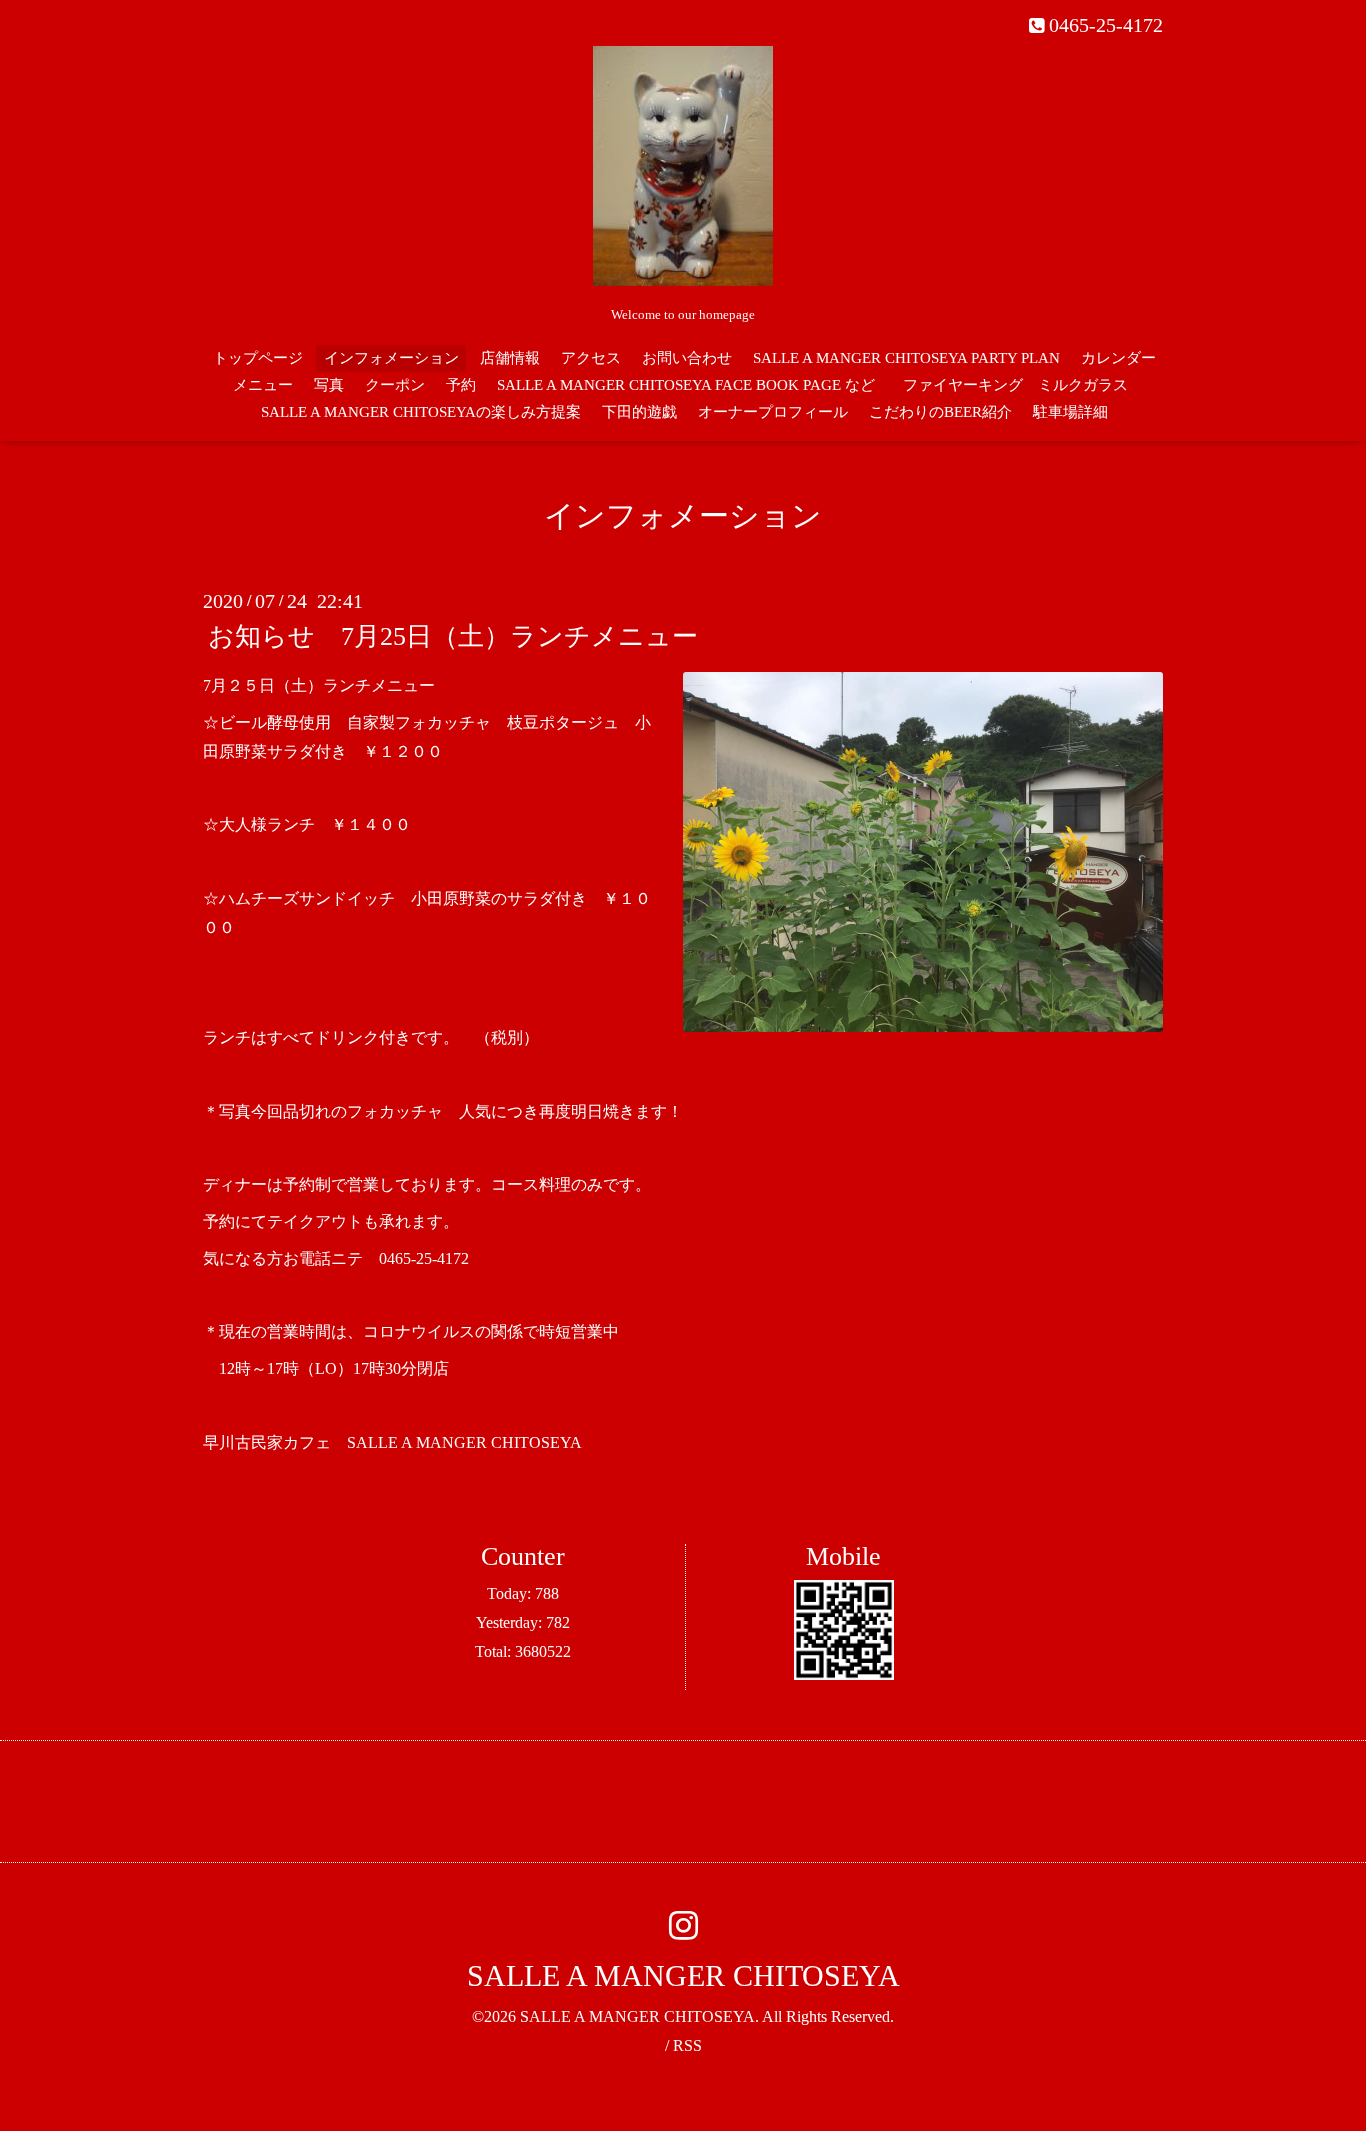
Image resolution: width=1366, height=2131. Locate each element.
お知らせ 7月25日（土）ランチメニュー (453, 636)
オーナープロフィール (773, 412)
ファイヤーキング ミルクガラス (1023, 385)
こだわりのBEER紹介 (940, 412)
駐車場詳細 (1070, 412)
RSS (687, 2045)
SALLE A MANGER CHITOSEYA (683, 1975)
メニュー (263, 385)
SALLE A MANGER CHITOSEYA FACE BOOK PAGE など (686, 385)
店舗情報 (510, 358)
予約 (461, 385)
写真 (329, 385)
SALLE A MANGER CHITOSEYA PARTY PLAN (906, 358)
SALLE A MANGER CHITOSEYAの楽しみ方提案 (421, 412)
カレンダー (1118, 358)
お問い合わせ (687, 358)
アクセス (591, 358)
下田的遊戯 (639, 412)
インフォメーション (391, 358)
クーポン (395, 385)
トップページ (258, 358)
